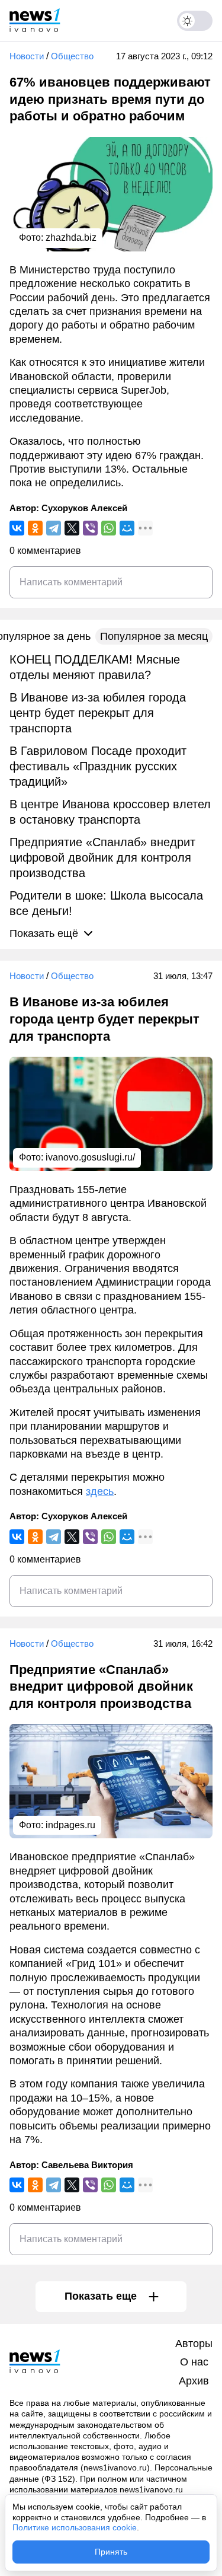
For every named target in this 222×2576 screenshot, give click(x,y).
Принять (111, 2552)
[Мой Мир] (127, 528)
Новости (27, 56)
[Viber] (90, 528)
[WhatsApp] (109, 528)
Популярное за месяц (154, 636)
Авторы (194, 2344)
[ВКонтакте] (17, 528)
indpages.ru (70, 1825)
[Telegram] (54, 528)
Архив (194, 2381)
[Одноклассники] (35, 528)
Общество (72, 56)
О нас (194, 2362)
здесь (100, 1491)
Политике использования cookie (75, 2527)
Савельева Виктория (87, 2165)
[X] (72, 528)
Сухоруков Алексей (84, 508)
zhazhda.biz (71, 237)
